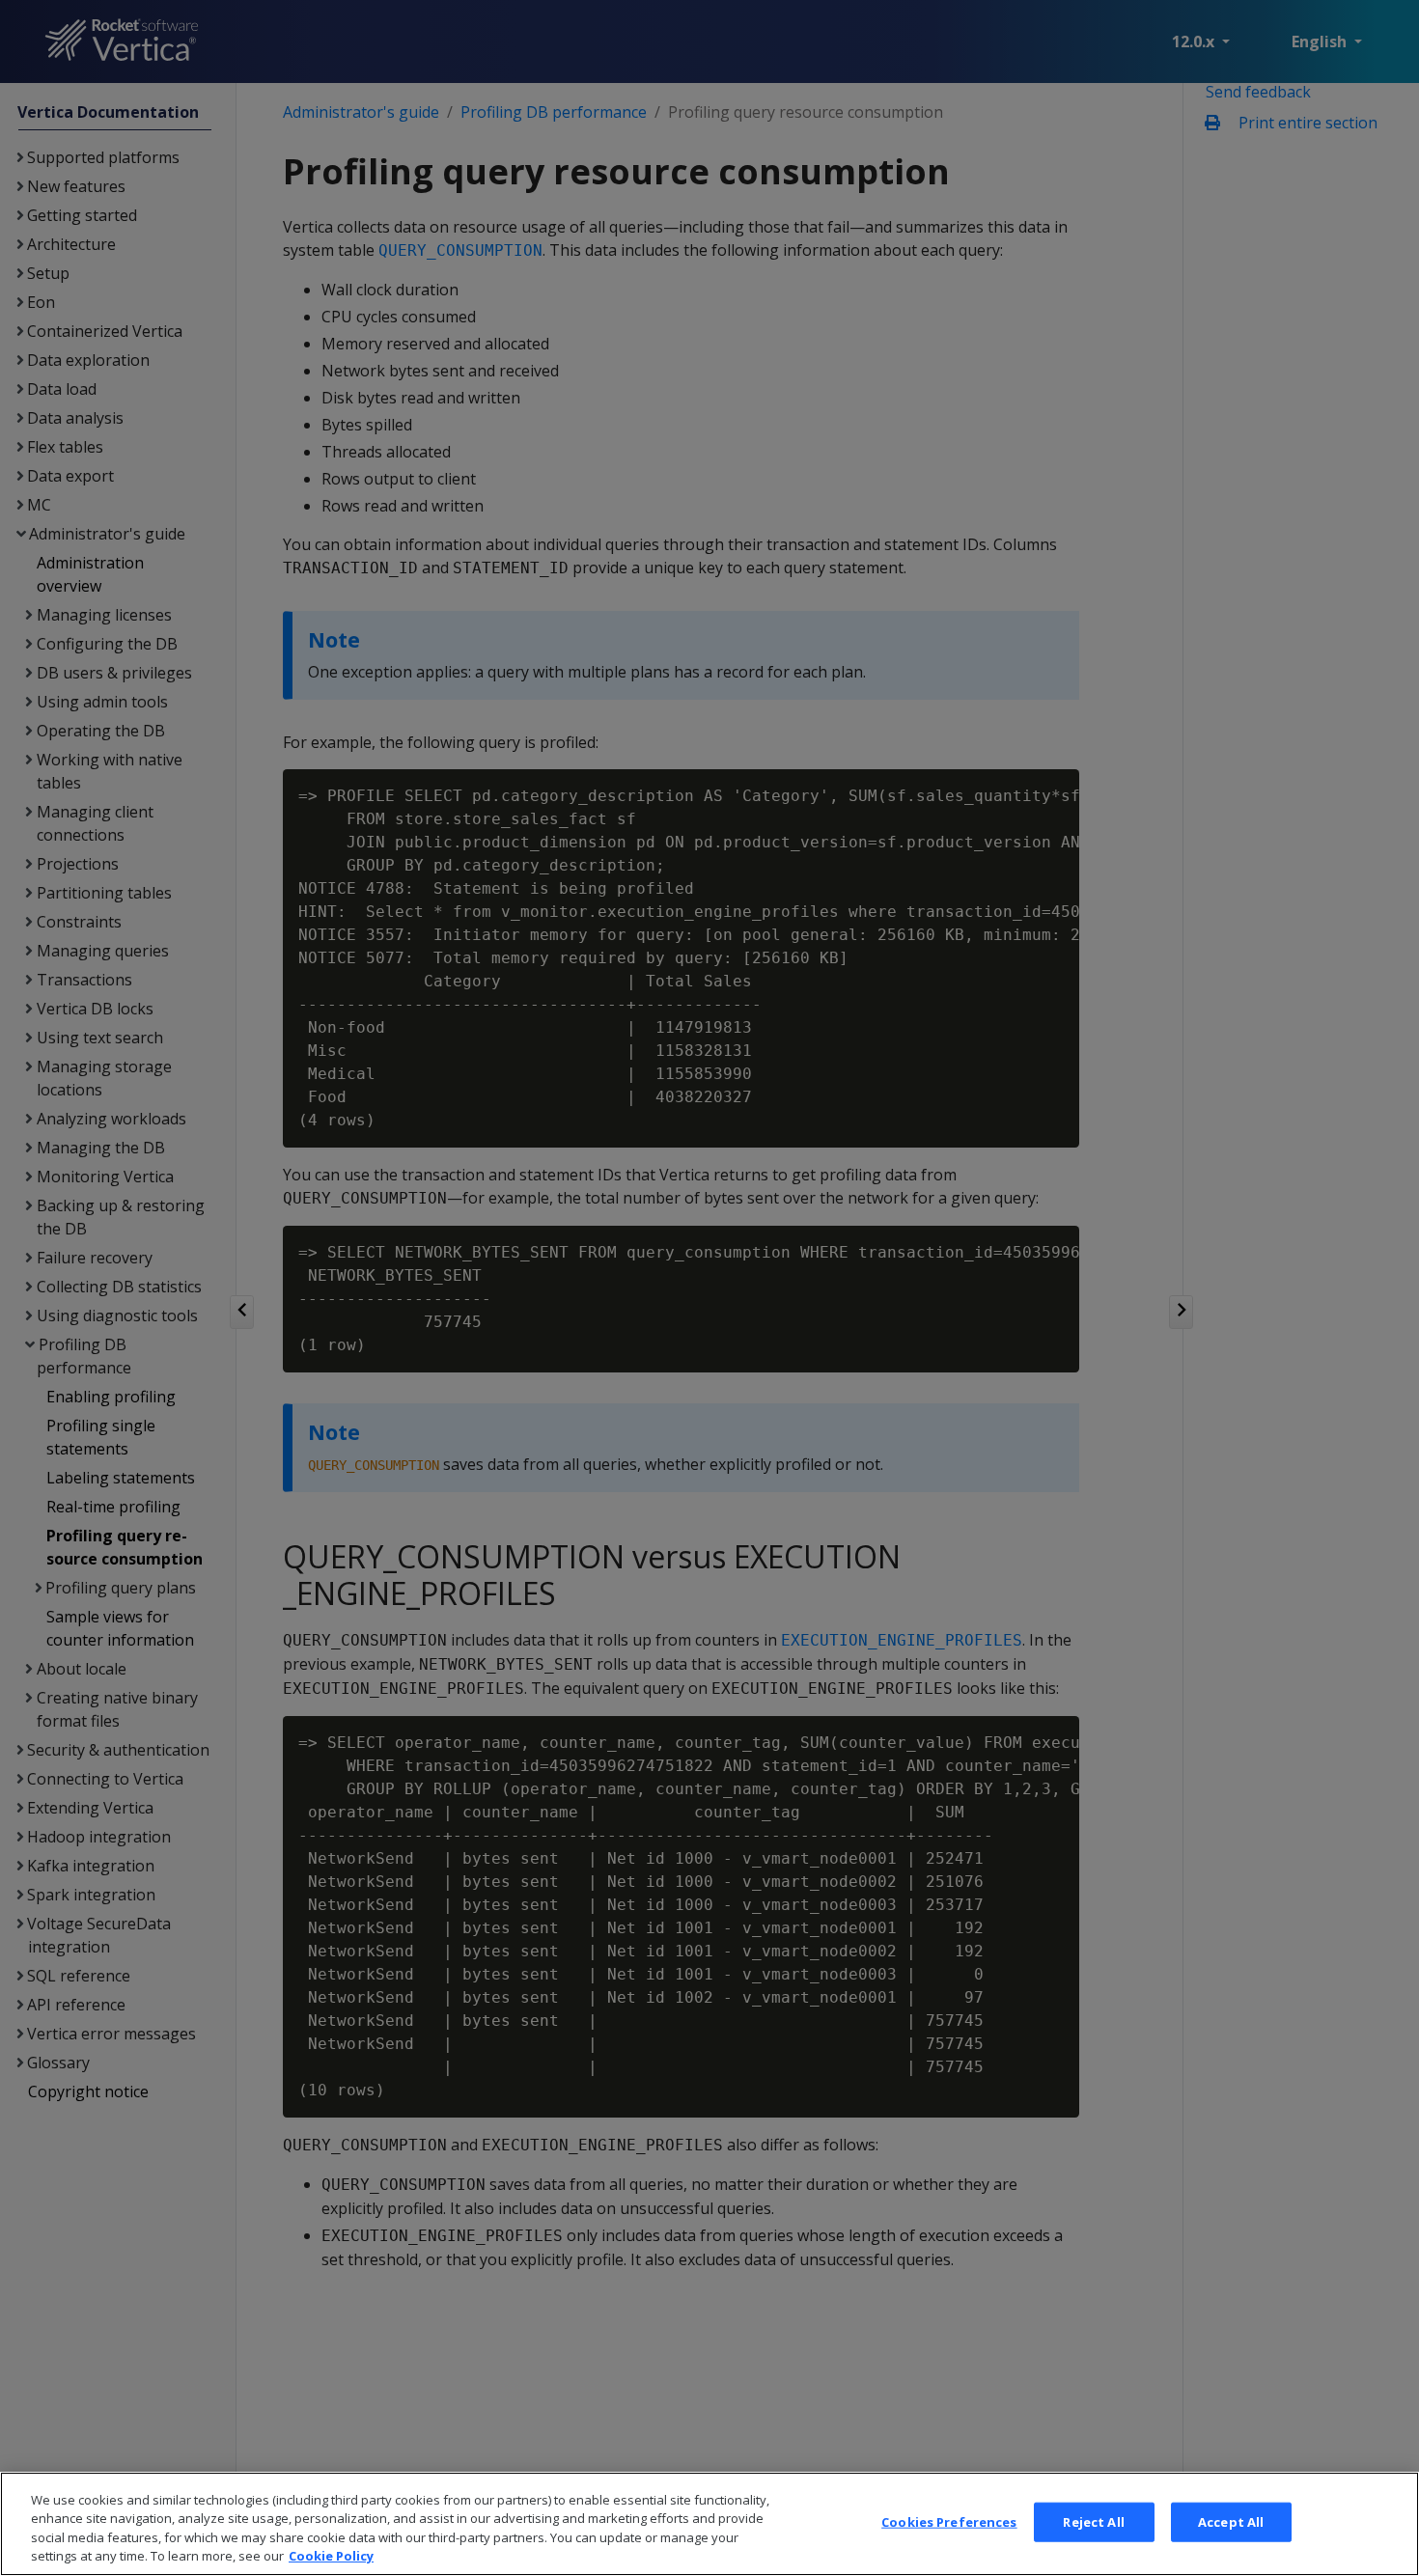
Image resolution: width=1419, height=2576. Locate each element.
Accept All (1231, 2522)
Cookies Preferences (949, 2522)
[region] (709, 2524)
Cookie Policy (331, 2556)
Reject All (1093, 2522)
